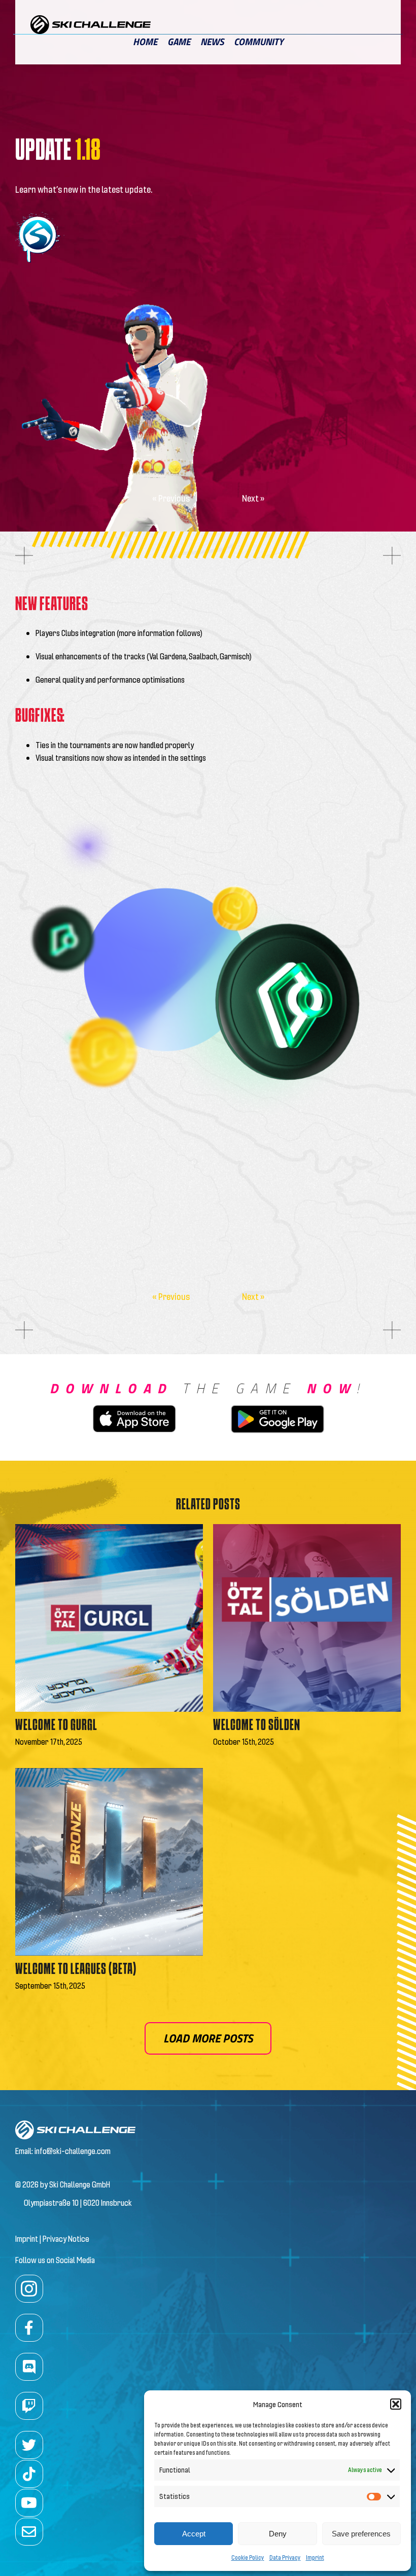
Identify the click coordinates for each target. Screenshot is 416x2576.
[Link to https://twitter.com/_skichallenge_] (29, 2445)
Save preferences (361, 2534)
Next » (253, 498)
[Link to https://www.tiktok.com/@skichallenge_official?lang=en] (29, 2474)
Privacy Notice (66, 2238)
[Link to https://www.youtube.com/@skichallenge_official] (29, 2503)
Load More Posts (208, 2038)
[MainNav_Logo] (91, 19)
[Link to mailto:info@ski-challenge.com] (29, 2532)
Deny (278, 2534)
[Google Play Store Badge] (278, 1403)
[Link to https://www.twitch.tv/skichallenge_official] (29, 2406)
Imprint (315, 2557)
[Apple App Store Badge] (134, 1409)
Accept (194, 2534)
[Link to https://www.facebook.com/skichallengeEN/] (29, 2328)
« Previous (171, 498)
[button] (396, 2404)
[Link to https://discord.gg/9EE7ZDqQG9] (29, 2367)
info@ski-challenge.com (73, 2151)
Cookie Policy (248, 2557)
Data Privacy (285, 2557)
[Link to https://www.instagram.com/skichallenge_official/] (29, 2289)
